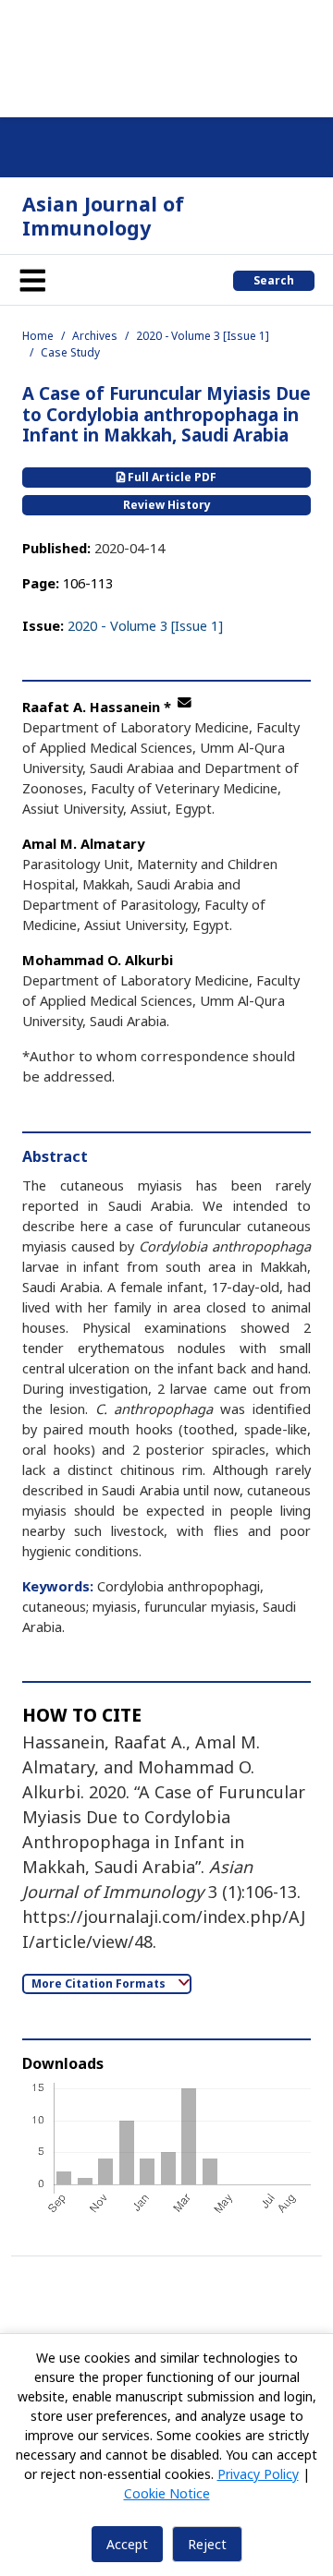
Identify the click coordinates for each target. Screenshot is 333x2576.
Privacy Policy (258, 2474)
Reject (207, 2544)
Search (274, 280)
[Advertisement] (166, 55)
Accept (127, 2544)
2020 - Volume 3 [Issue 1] (203, 336)
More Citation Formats (100, 1983)
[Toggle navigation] (32, 280)
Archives (95, 336)
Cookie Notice (167, 2493)
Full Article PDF (171, 477)
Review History (167, 505)
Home (38, 336)
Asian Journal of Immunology (103, 216)
